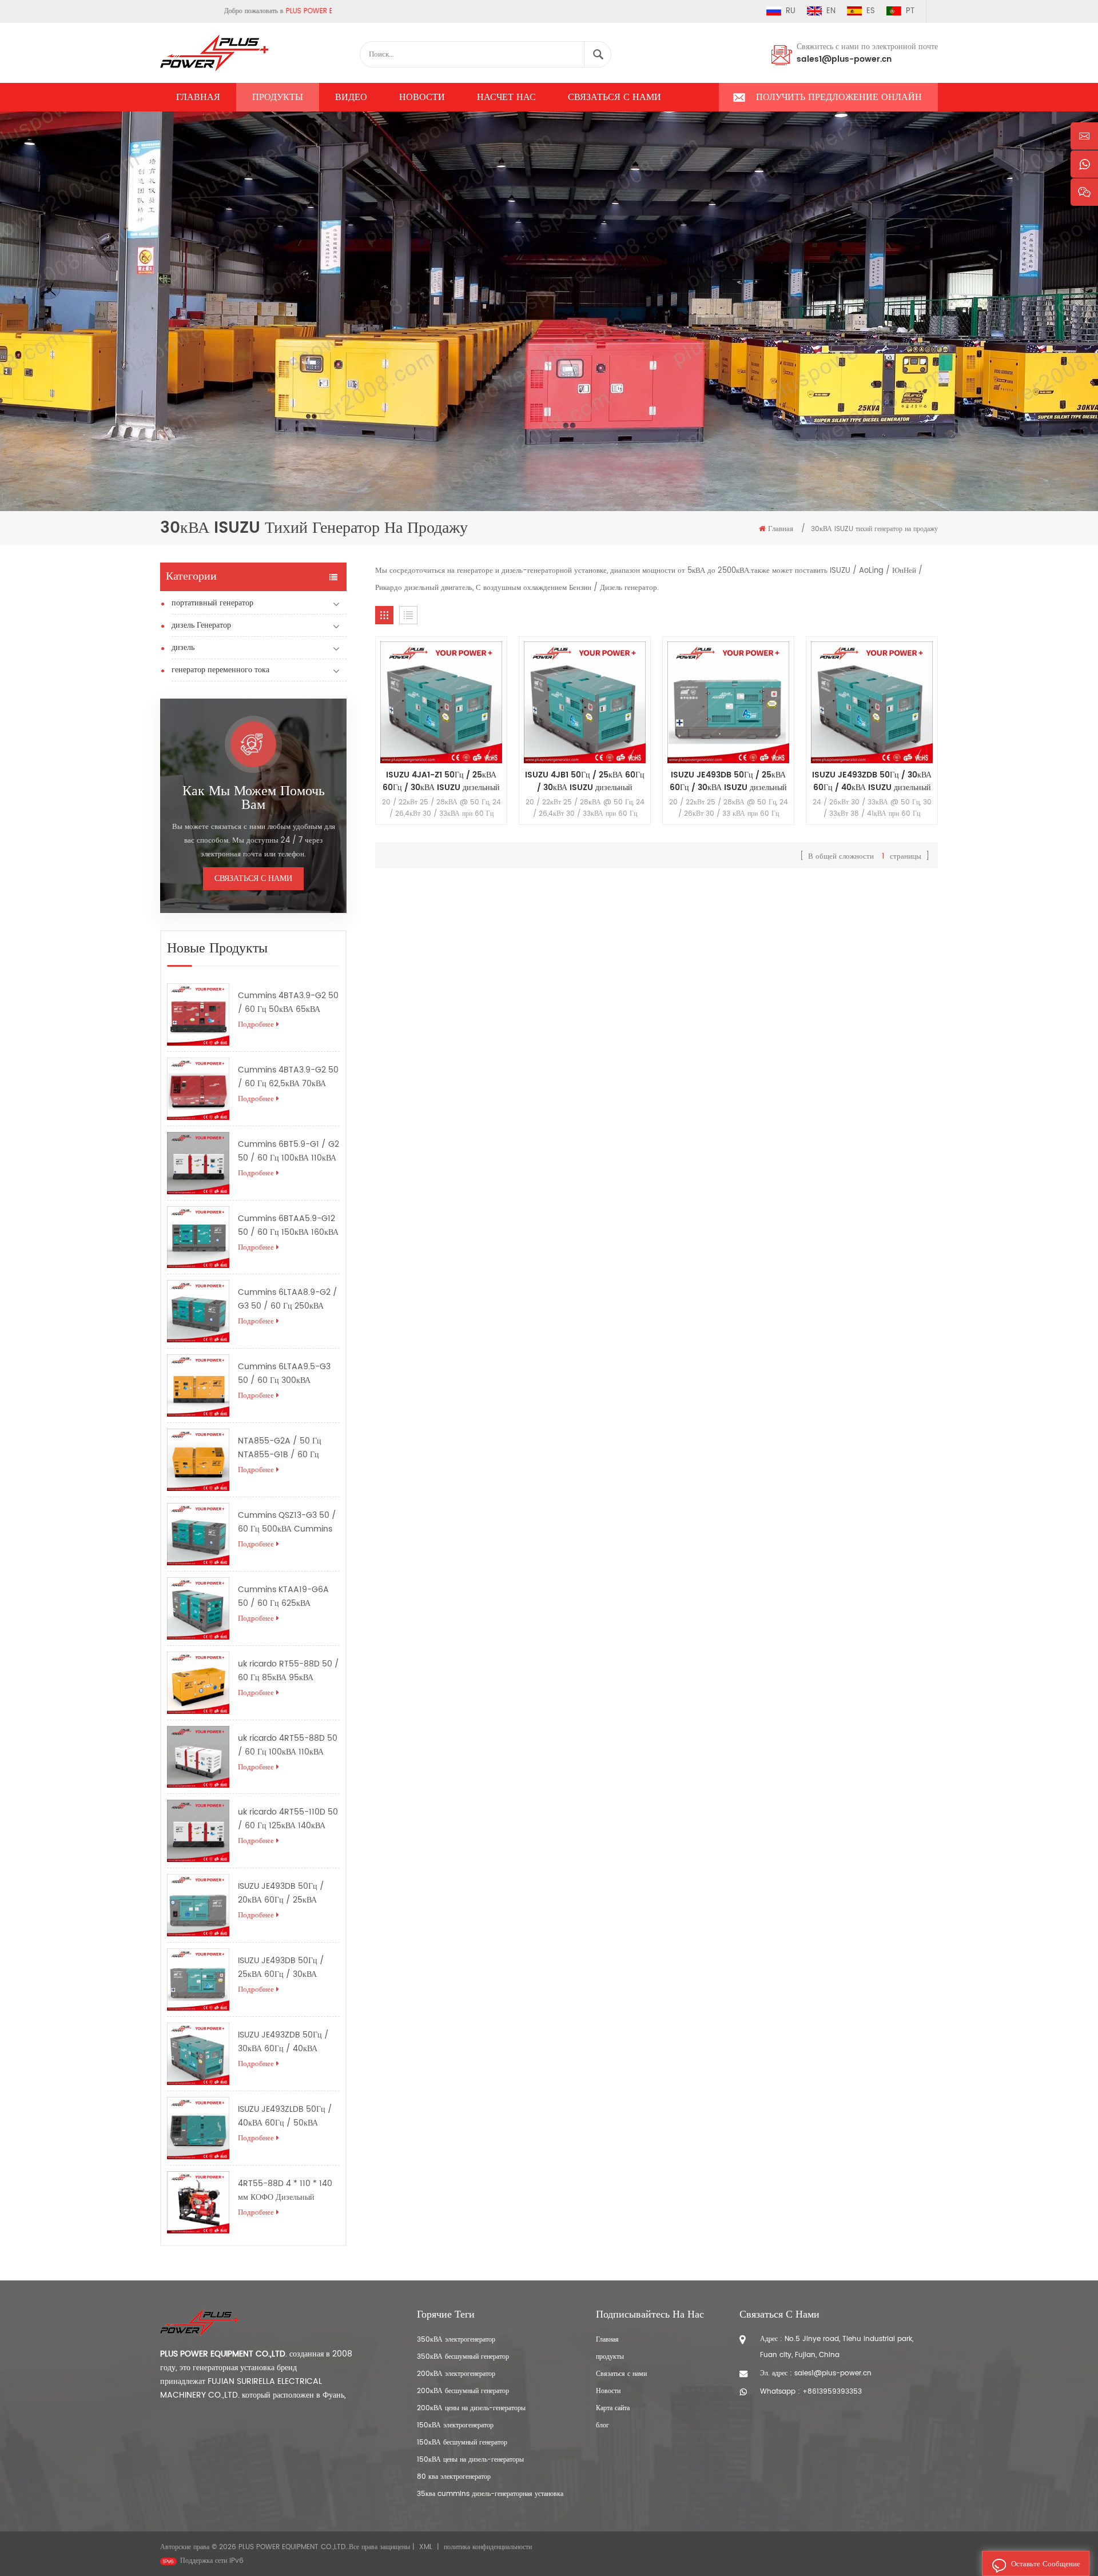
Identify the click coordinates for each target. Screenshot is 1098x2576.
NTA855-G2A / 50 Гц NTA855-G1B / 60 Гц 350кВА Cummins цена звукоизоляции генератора (284, 1448)
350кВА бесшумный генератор (463, 2357)
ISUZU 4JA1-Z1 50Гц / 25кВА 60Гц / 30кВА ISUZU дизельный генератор (441, 781)
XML (426, 2547)
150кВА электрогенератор (455, 2425)
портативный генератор (212, 603)
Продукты (278, 97)
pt (910, 11)
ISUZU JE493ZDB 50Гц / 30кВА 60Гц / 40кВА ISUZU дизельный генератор (286, 2042)
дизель (183, 647)
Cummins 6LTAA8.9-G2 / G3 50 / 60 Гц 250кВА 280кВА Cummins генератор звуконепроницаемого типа (288, 1299)
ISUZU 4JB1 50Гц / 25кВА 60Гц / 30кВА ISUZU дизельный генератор (585, 781)
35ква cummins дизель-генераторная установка (490, 2494)
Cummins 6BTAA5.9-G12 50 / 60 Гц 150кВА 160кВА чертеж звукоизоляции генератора (288, 1226)
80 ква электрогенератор (454, 2477)
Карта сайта (613, 2408)
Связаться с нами (614, 97)
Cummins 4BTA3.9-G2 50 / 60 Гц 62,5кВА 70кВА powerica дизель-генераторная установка (288, 1077)
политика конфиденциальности (488, 2547)
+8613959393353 (832, 2392)
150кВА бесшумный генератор (462, 2443)
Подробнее (256, 1025)
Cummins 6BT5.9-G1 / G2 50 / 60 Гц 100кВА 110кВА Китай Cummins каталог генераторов (289, 1151)
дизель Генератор (201, 625)
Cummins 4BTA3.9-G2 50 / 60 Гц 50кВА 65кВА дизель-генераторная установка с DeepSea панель (288, 1003)
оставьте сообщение (1046, 2564)
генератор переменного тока (220, 670)
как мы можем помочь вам (254, 798)
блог (602, 2425)
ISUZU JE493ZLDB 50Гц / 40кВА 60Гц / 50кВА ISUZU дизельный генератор (286, 2116)
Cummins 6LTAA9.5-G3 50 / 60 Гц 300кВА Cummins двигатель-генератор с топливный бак (285, 1374)
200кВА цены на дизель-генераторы (471, 2408)
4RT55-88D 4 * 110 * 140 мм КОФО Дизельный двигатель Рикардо (285, 2191)
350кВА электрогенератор (456, 2340)
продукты (610, 2357)
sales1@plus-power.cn (844, 59)
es (871, 11)
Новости (422, 97)
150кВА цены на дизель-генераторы (470, 2460)
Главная (198, 97)
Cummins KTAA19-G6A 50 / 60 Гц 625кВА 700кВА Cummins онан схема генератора (283, 1597)
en (831, 11)
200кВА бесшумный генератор (463, 2391)
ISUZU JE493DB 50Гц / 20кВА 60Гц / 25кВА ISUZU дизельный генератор (286, 1893)
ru (791, 11)
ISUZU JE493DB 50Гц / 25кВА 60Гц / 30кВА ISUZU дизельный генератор (286, 1968)
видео (351, 97)
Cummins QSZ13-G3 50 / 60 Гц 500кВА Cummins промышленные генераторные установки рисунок (287, 1522)
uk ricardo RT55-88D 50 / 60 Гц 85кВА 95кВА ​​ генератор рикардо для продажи (289, 1671)
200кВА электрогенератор (456, 2374)
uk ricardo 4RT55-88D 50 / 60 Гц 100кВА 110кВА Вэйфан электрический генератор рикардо (288, 1745)
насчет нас (506, 97)
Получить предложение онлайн (839, 97)
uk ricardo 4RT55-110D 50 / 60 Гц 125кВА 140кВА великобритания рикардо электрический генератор (288, 1819)
